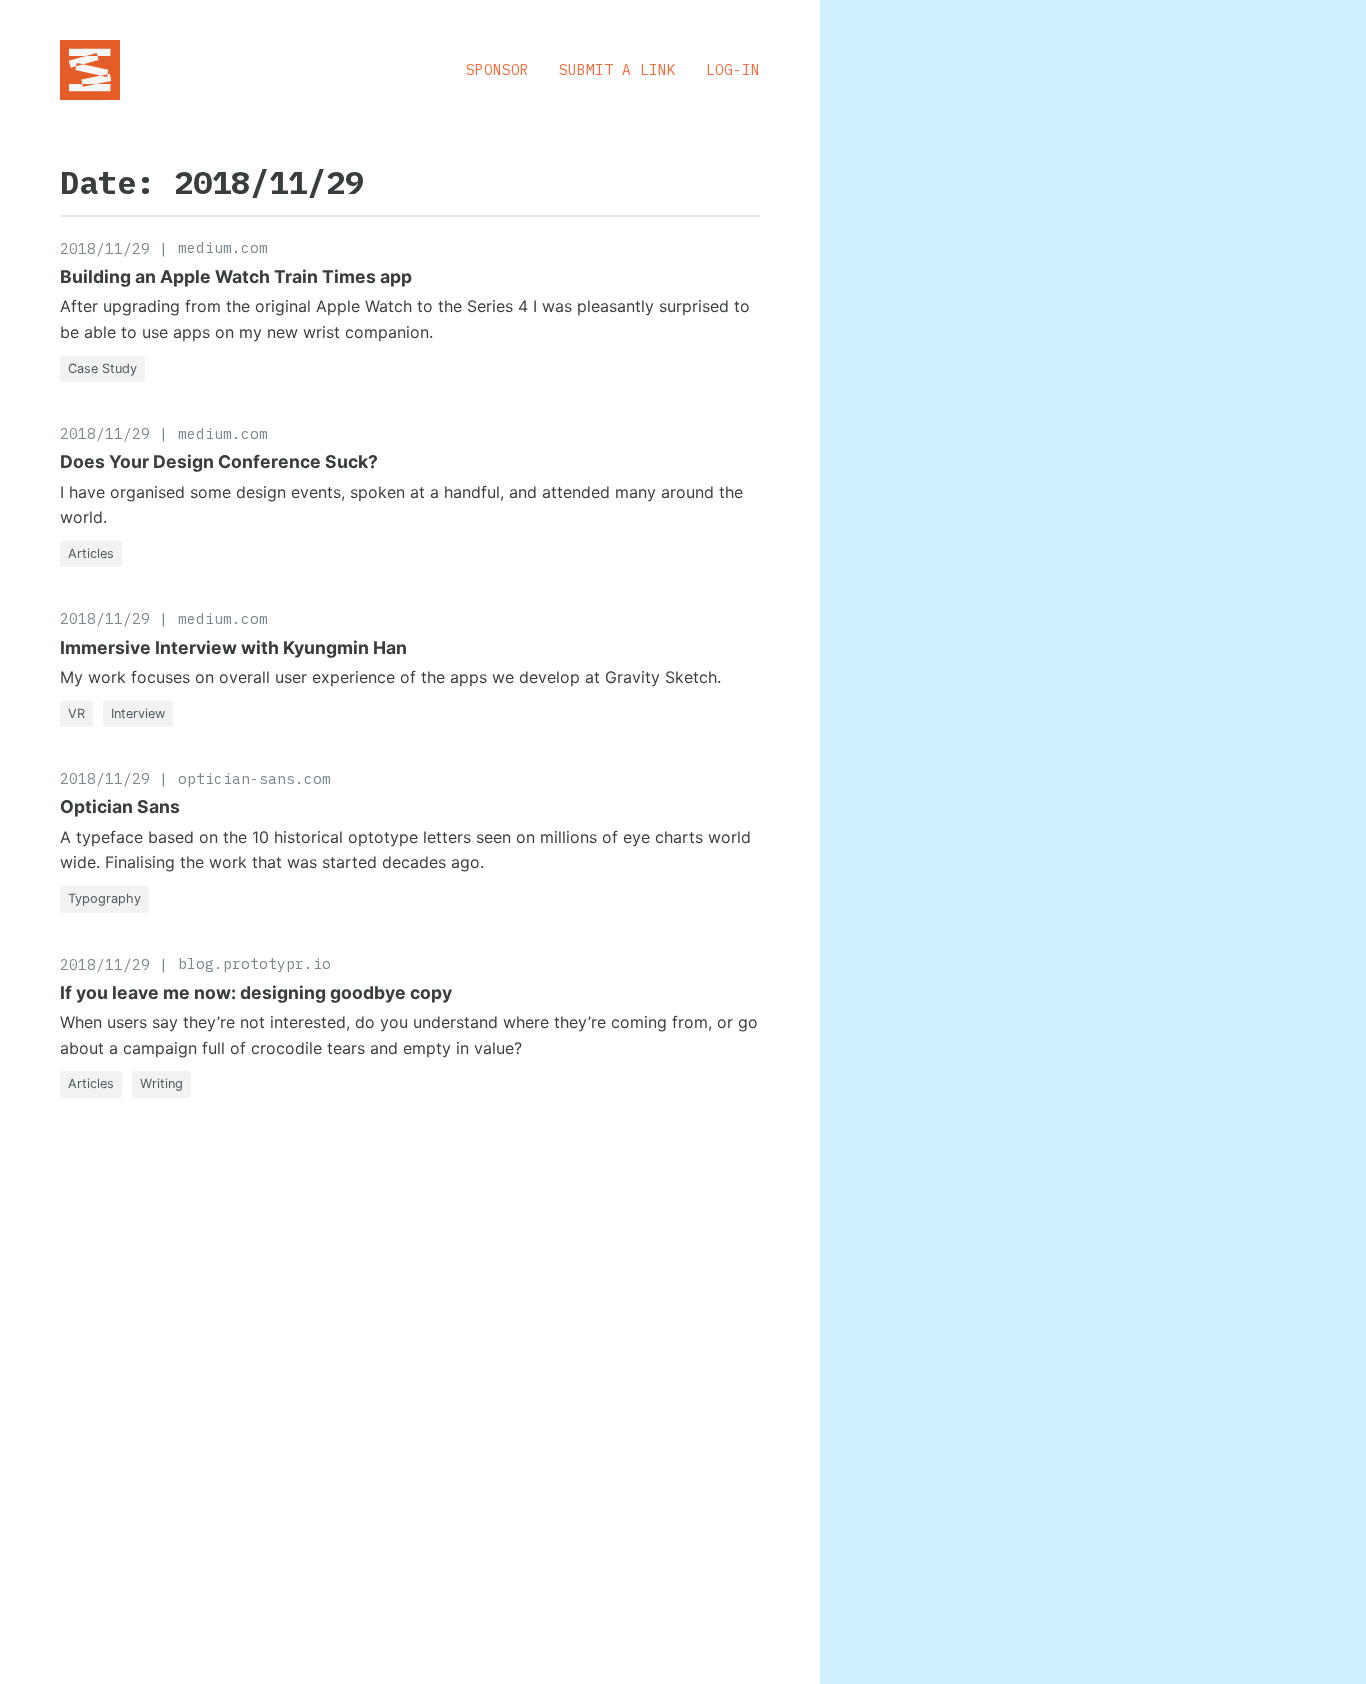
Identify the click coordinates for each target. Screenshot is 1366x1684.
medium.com (223, 247)
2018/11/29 (105, 248)
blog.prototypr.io (254, 963)
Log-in (733, 69)
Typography (104, 898)
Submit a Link (617, 69)
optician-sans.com (254, 778)
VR (76, 713)
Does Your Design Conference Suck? (219, 461)
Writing (161, 1083)
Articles (91, 553)
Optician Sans (120, 806)
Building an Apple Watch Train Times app (236, 276)
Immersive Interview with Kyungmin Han (233, 647)
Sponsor (497, 69)
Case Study (102, 368)
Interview (138, 713)
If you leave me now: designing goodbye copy (256, 992)
